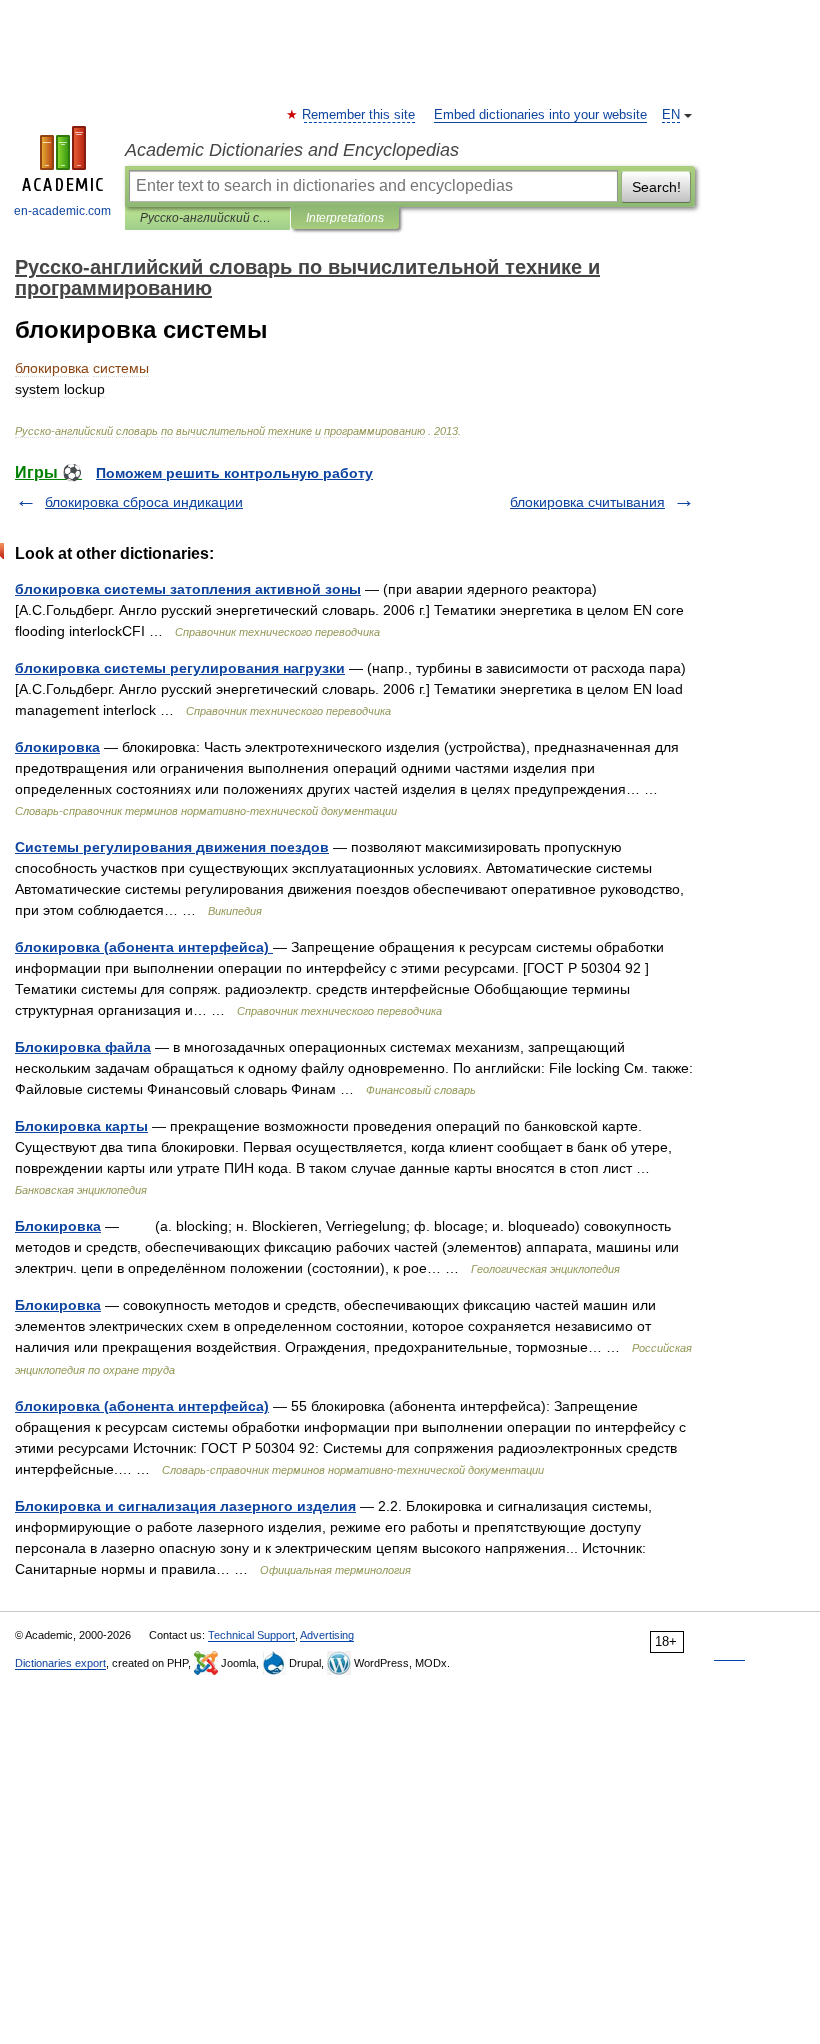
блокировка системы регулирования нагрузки (180, 668)
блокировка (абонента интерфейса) (144, 947)
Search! (656, 187)
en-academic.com (62, 211)
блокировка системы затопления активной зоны (188, 589)
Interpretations (345, 218)
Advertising (327, 1635)
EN (671, 115)
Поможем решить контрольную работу (234, 473)
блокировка (57, 747)
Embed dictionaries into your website (540, 115)
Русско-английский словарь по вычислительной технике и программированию (207, 218)
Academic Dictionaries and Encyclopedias (292, 150)
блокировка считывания (587, 502)
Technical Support (251, 1635)
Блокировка (58, 1226)
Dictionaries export (60, 1663)
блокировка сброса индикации (144, 502)
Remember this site (359, 115)
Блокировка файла (83, 1047)
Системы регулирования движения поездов (172, 847)
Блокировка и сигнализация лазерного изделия (185, 1506)
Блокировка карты (81, 1126)
